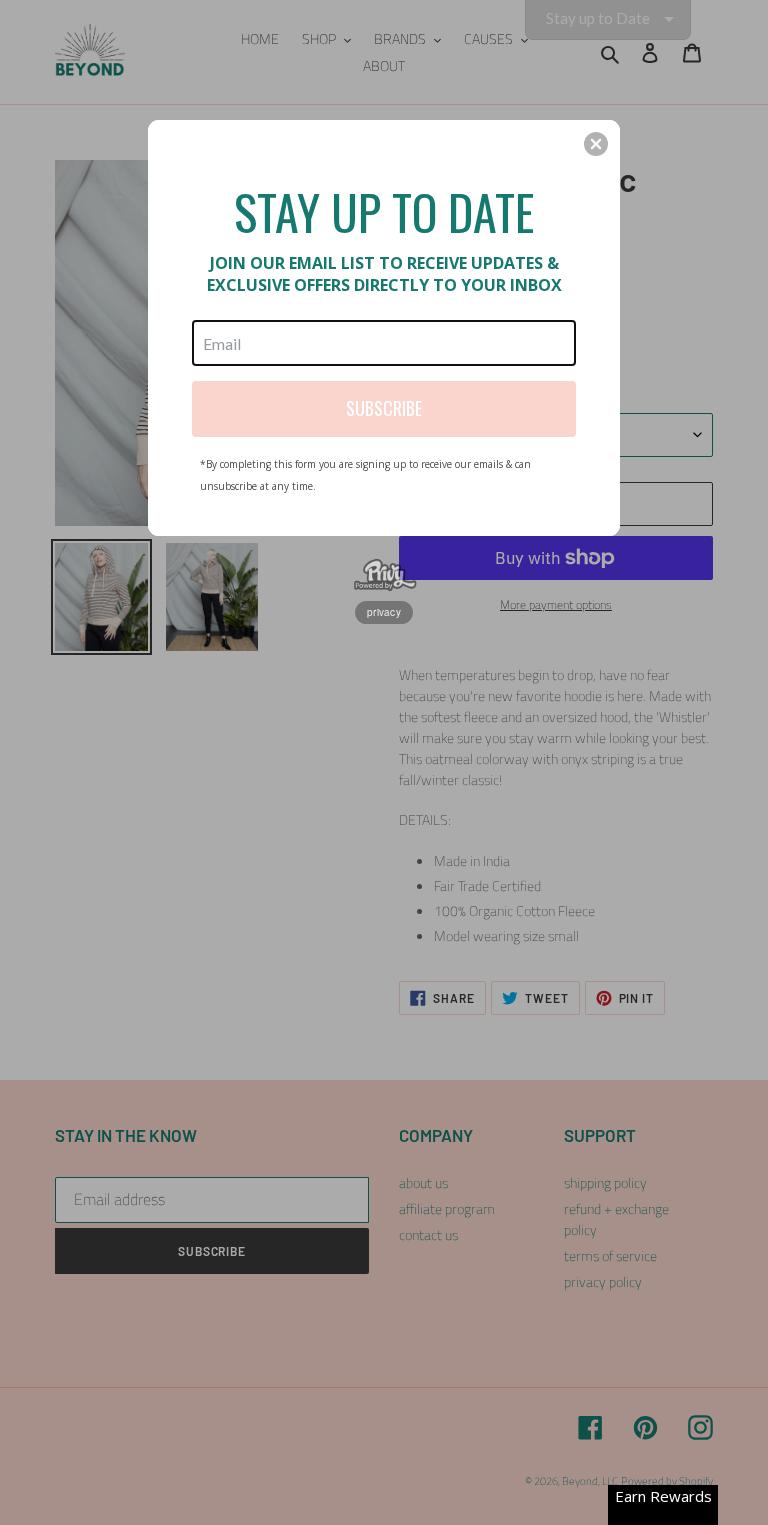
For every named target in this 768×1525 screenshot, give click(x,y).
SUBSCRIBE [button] (384, 408)
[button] (596, 144)
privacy (384, 612)
